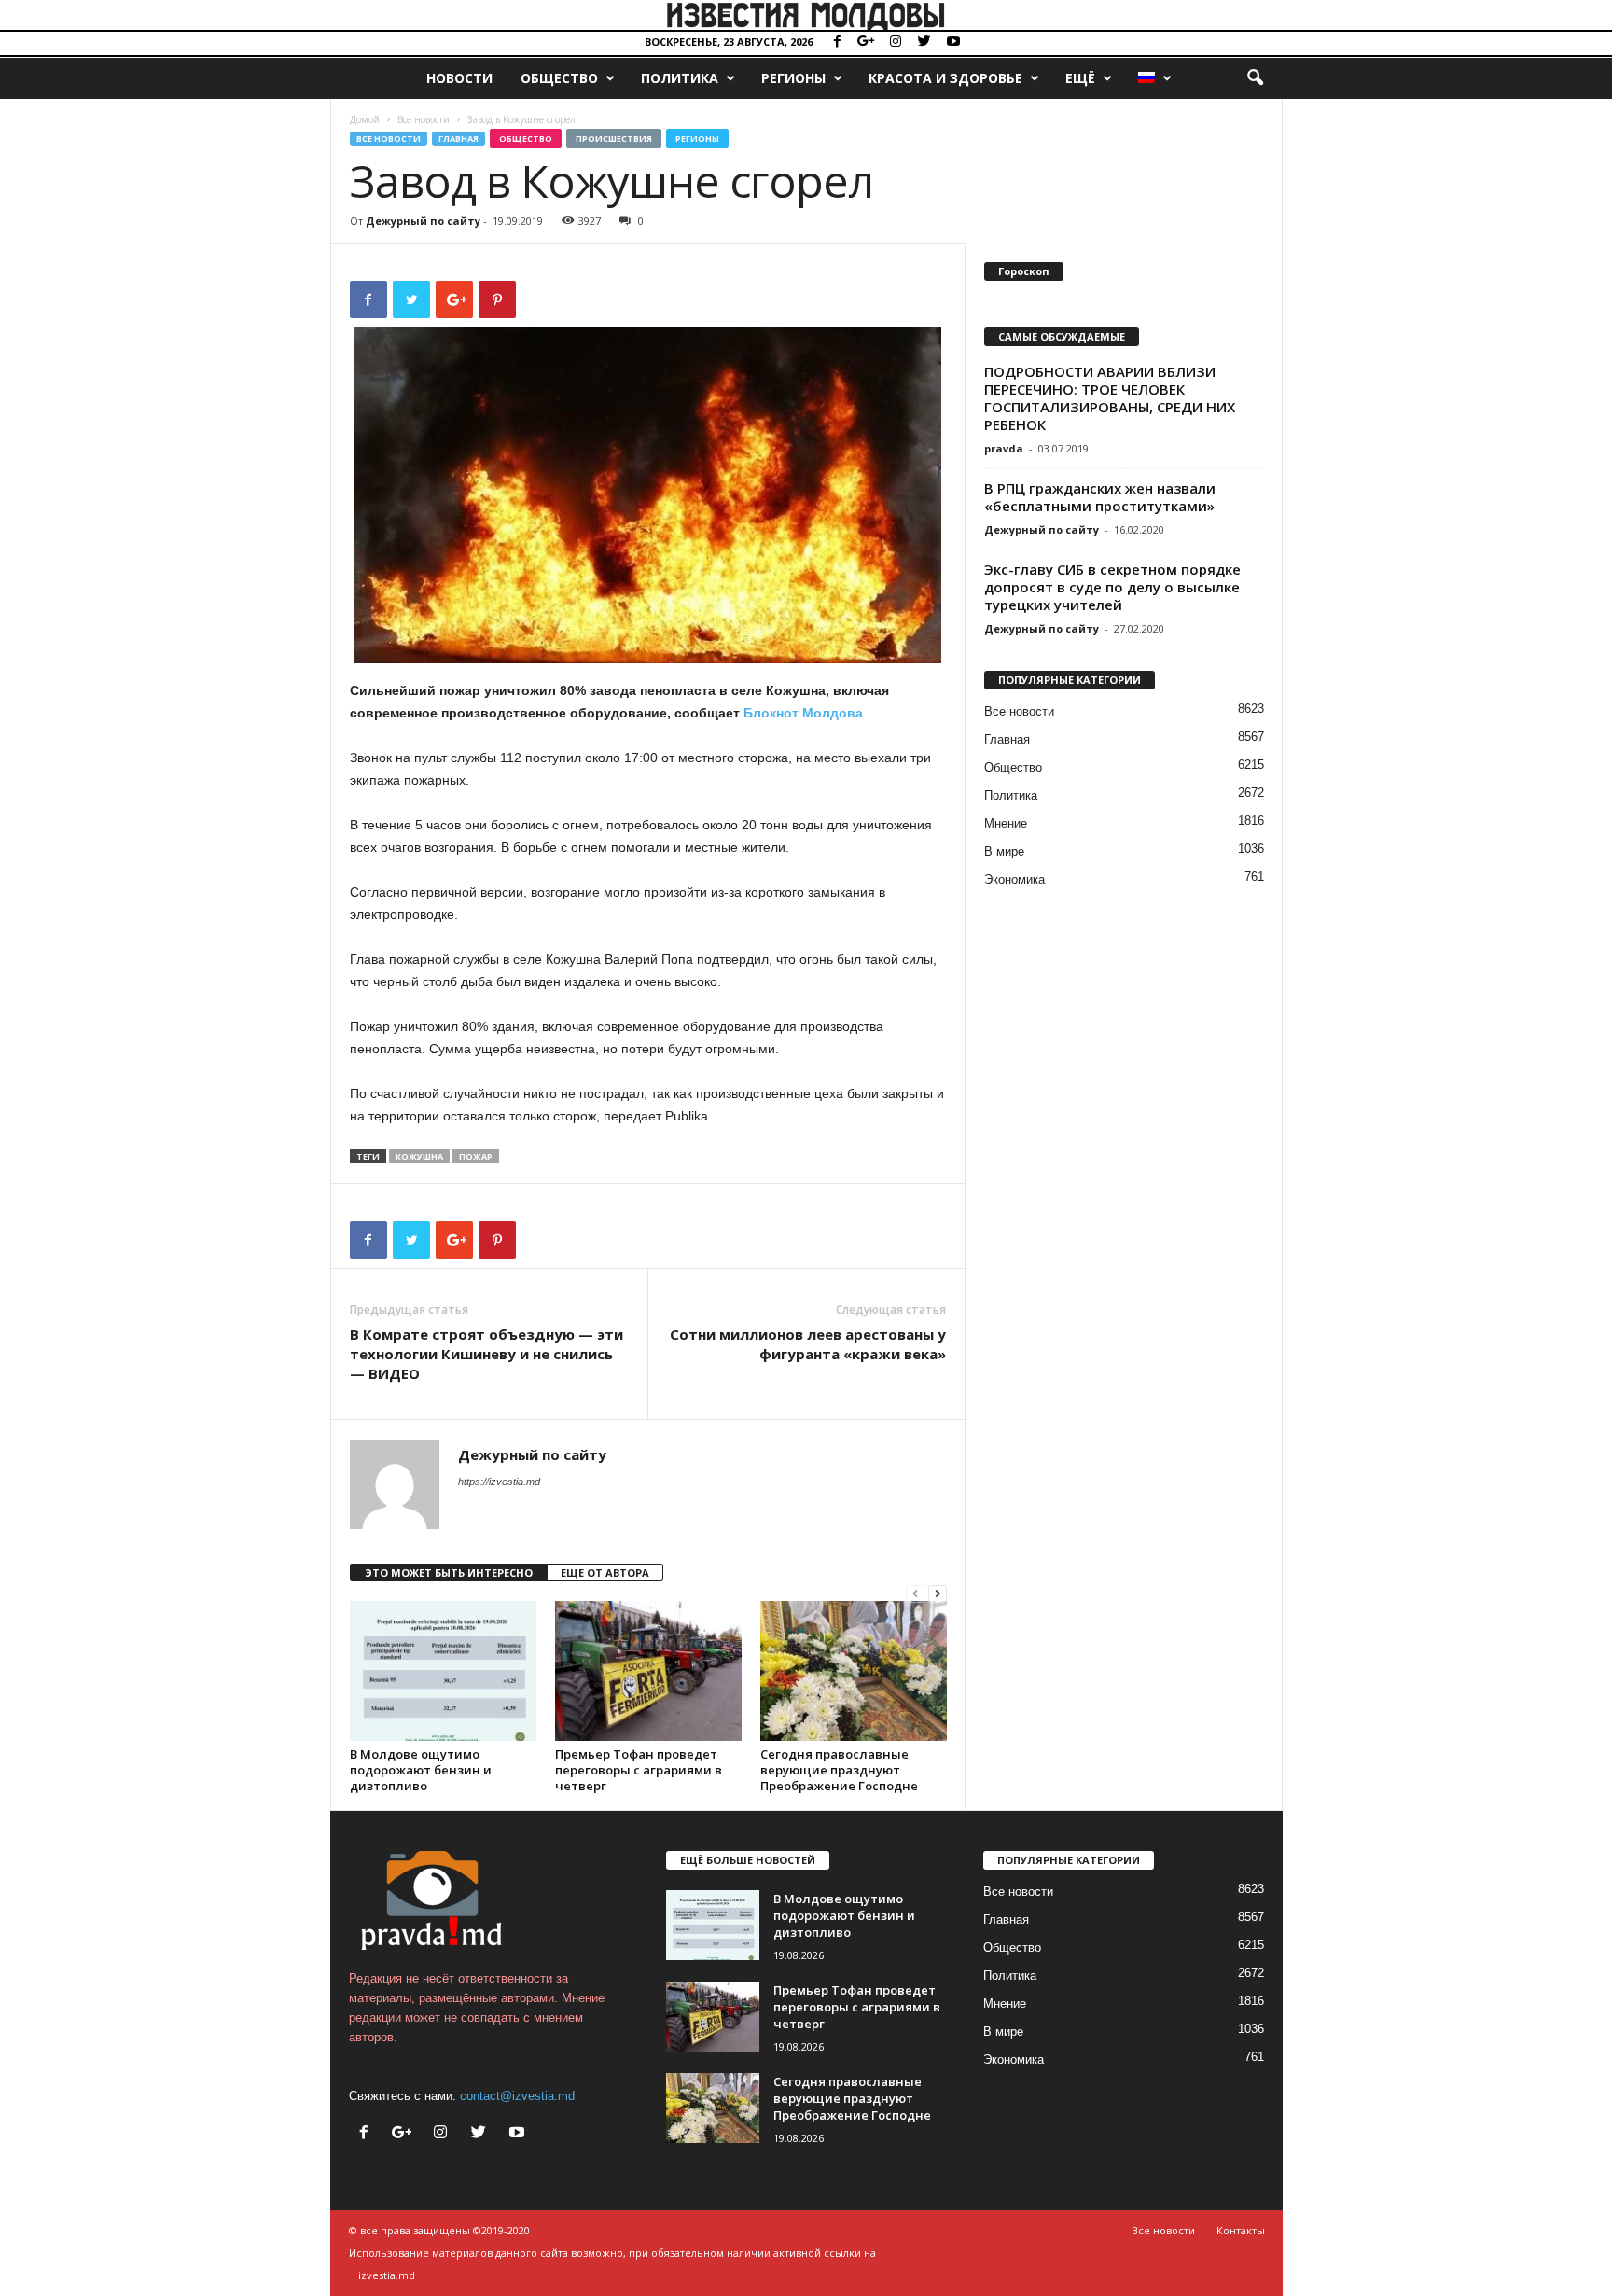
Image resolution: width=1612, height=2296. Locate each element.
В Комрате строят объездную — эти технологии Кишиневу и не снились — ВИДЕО (486, 1354)
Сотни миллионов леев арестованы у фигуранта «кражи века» (808, 1344)
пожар (476, 1156)
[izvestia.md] (806, 15)
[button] (1255, 78)
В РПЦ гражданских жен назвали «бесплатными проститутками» (1100, 497)
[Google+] (867, 42)
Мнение (1006, 823)
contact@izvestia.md (517, 2096)
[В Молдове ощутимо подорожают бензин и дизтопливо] (443, 1671)
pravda (1004, 448)
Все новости (424, 119)
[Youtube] (953, 42)
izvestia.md (387, 2275)
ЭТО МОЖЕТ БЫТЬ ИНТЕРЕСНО (449, 1572)
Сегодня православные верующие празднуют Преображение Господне (839, 1770)
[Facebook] (838, 42)
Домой (365, 119)
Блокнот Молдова (803, 713)
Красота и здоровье (945, 78)
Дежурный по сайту (423, 221)
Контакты (1241, 2230)
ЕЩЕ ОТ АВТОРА (605, 1572)
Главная (459, 139)
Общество (559, 78)
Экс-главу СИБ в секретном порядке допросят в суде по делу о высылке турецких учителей (1112, 587)
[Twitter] (924, 42)
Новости (459, 78)
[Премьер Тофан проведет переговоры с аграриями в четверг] (648, 1671)
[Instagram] (896, 42)
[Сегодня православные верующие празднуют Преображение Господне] (854, 1671)
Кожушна (419, 1156)
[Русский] (1154, 78)
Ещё (1080, 78)
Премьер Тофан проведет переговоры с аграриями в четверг (639, 1770)
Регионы (793, 78)
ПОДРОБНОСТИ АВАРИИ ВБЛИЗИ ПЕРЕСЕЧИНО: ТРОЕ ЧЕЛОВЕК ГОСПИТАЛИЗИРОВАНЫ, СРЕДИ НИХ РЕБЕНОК (1110, 398)
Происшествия (614, 139)
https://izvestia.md (499, 1482)
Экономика (1014, 879)
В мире (1004, 851)
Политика (680, 78)
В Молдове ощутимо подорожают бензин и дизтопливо (421, 1770)
